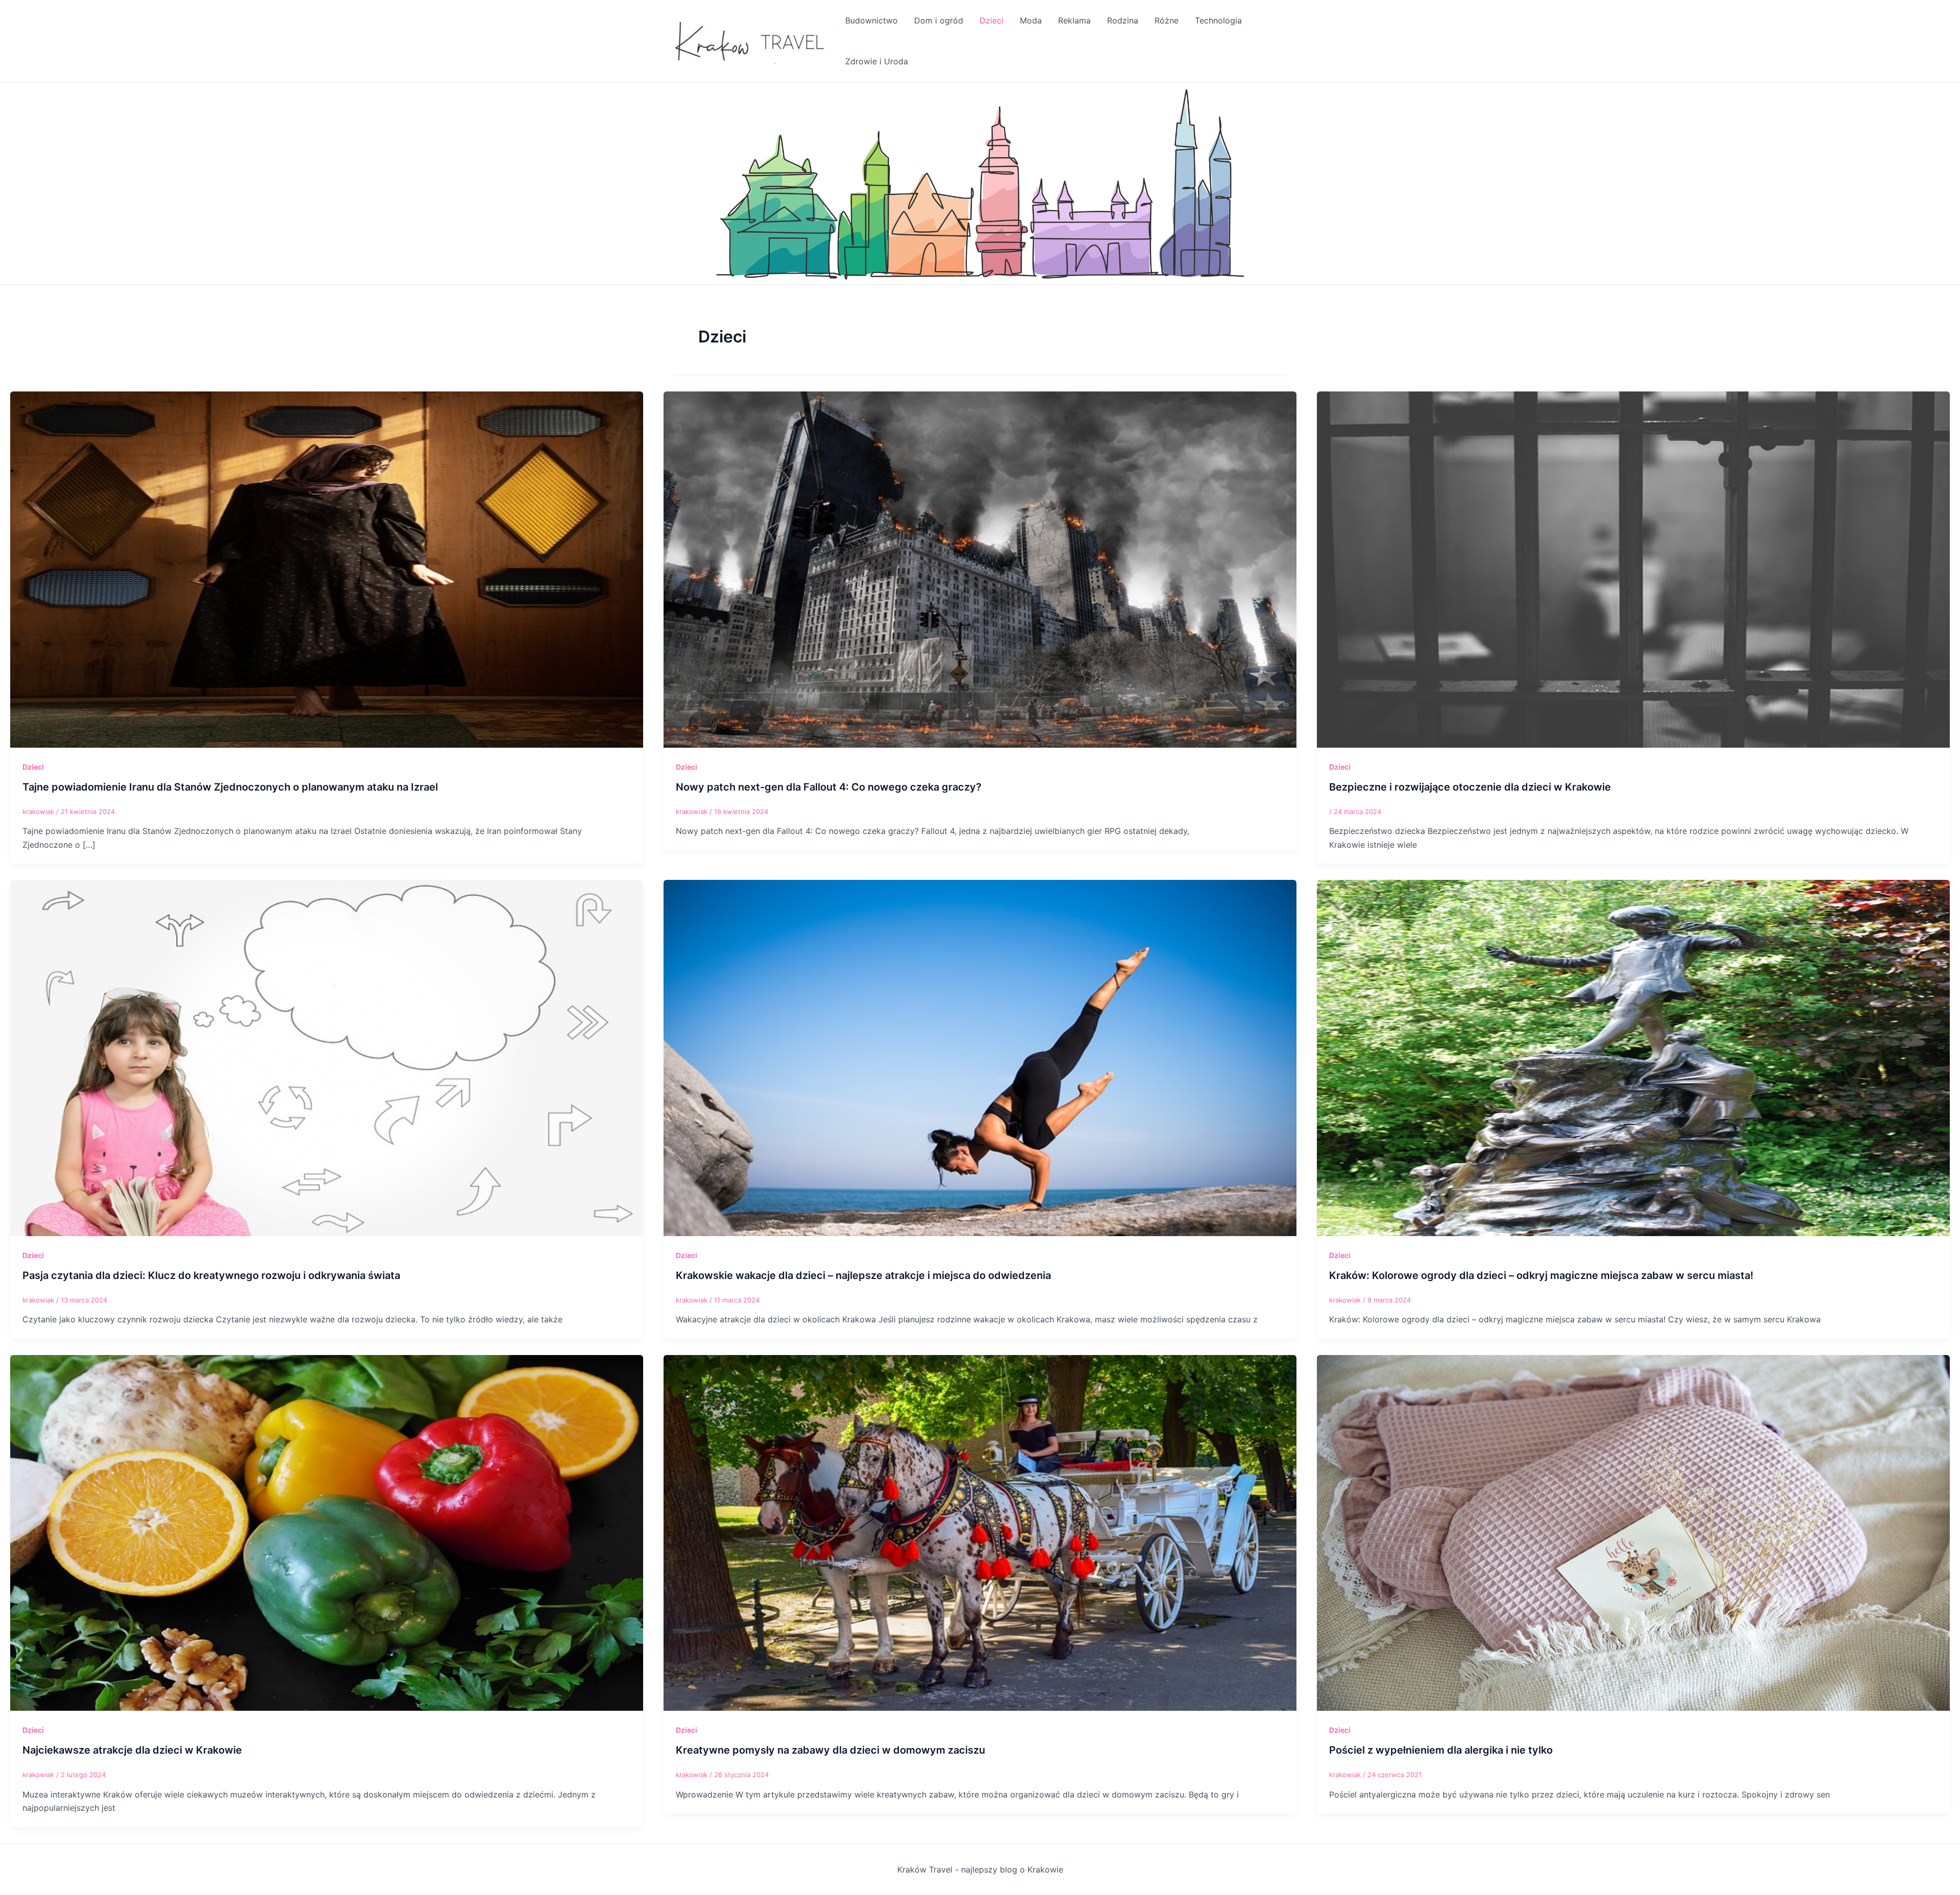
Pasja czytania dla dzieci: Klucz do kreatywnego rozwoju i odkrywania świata (211, 1275)
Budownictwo (872, 20)
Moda (1031, 20)
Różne (1167, 20)
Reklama (1074, 20)
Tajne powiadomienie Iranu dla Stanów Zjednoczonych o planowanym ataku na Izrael (230, 787)
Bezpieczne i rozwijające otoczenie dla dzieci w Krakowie (1470, 787)
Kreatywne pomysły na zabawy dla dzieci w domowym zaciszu (830, 1750)
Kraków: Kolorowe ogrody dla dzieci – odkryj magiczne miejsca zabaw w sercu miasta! (1541, 1275)
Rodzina (1123, 20)
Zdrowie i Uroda (877, 61)
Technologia (1218, 20)
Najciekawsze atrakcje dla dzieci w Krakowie (132, 1750)
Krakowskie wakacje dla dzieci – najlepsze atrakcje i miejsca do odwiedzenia (863, 1275)
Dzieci (991, 20)
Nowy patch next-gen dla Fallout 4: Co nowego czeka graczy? (829, 787)
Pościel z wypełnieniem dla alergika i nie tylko (1441, 1750)
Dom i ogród (939, 20)
